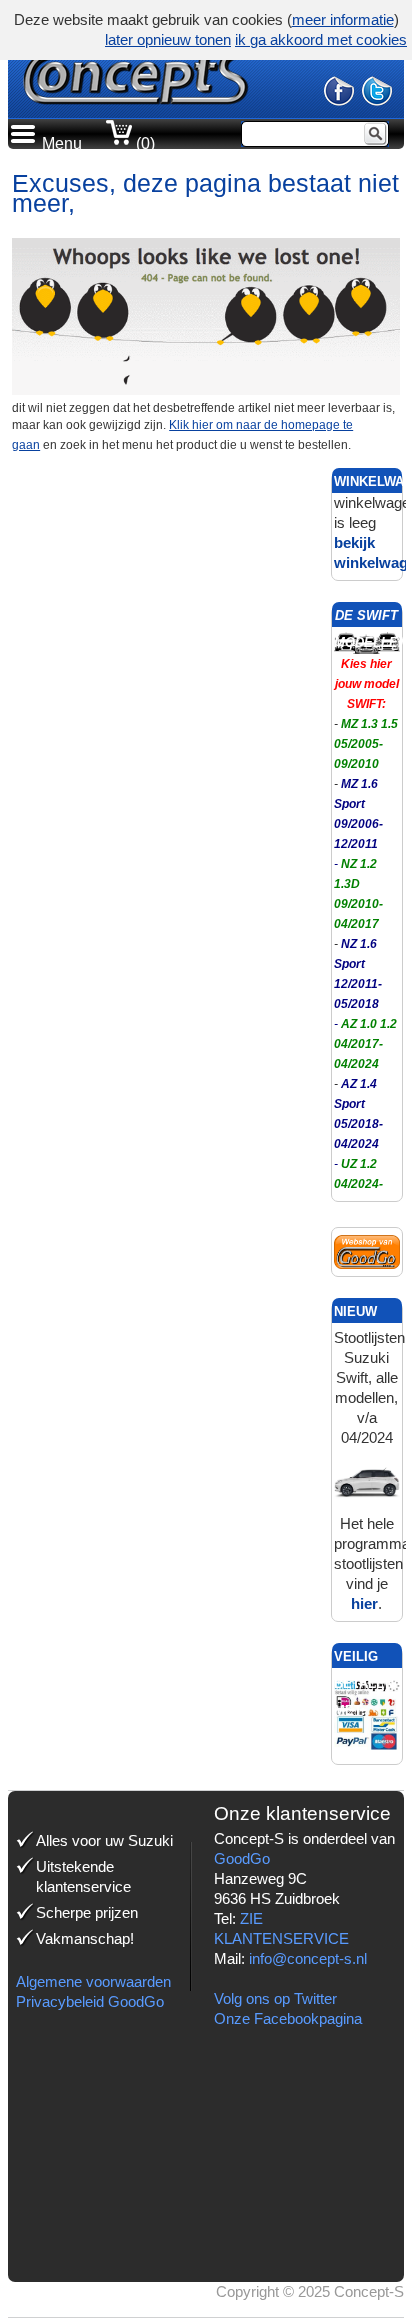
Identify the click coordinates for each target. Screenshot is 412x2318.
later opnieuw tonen (168, 39)
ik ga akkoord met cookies (321, 39)
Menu (62, 143)
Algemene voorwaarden (93, 1981)
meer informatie (343, 19)
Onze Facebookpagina (288, 2018)
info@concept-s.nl (308, 1958)
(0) (143, 143)
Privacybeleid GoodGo (90, 2001)
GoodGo (242, 1858)
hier (364, 1603)
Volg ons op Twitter (275, 1998)
